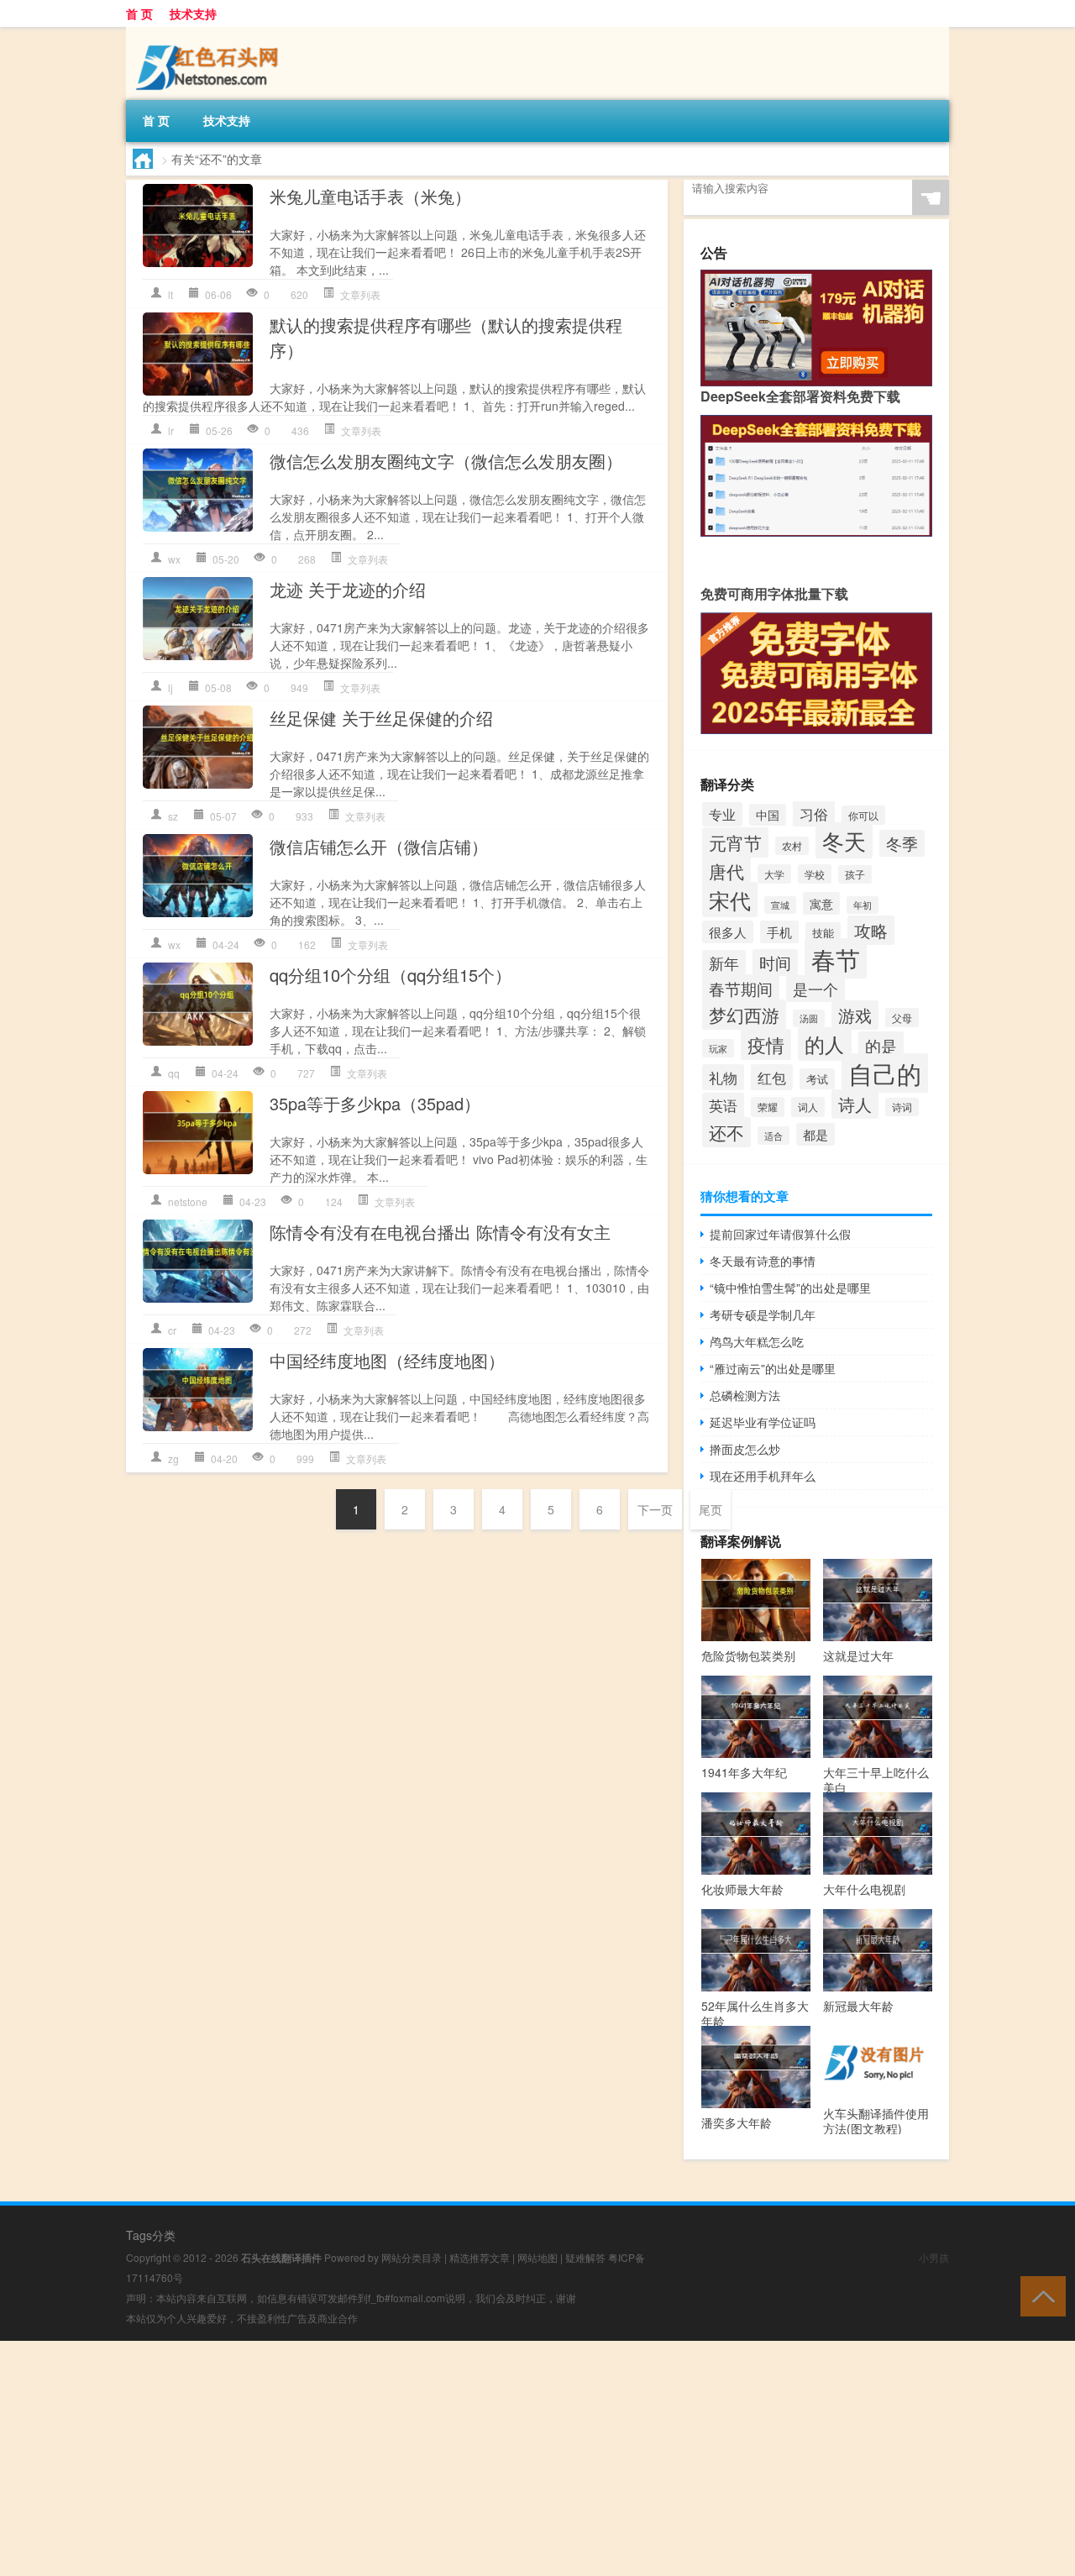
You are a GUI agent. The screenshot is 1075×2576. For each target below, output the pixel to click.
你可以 (863, 815)
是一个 (815, 989)
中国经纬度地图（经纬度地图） (387, 1360)
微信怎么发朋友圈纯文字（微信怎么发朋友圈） (446, 461)
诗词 (902, 1107)
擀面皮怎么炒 (745, 1449)
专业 (722, 814)
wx (174, 559)
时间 (775, 963)
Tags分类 (151, 2235)
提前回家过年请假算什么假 (780, 1234)
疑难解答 (585, 2257)
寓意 (821, 903)
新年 (724, 963)
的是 (881, 1045)
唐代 (726, 871)
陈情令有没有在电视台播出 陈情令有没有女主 (440, 1232)
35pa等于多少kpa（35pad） (375, 1103)
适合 (773, 1136)
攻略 (871, 930)
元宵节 (735, 842)
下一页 (655, 1509)
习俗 (814, 813)
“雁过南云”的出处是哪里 (773, 1368)
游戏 (855, 1015)
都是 (815, 1134)
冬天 (844, 840)
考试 (817, 1079)
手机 (779, 932)
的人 (825, 1044)
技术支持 (193, 13)
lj (170, 687)
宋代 (730, 900)
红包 (772, 1077)
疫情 (766, 1044)
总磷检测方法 (745, 1395)
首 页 (139, 13)
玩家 (718, 1048)
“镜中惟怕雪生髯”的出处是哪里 (790, 1288)
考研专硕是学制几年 (763, 1314)
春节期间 (741, 988)
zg (173, 1459)
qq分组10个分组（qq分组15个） (391, 975)
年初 (863, 905)
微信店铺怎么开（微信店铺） (379, 846)
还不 (726, 1132)
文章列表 (360, 294)
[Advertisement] (504, 2458)
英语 (723, 1105)
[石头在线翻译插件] (210, 39)
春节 (836, 958)
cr (172, 1330)
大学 (774, 874)
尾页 (711, 1509)
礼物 (723, 1077)
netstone (188, 1201)
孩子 (855, 874)
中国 (768, 815)
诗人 (855, 1104)
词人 (808, 1107)
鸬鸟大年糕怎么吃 (757, 1341)
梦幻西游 (744, 1015)
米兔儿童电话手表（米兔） (370, 196)
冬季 (902, 843)
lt (170, 294)
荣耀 (768, 1107)
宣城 (780, 905)
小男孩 (934, 2257)
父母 (902, 1018)
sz (173, 816)
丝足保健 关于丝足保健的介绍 (381, 718)
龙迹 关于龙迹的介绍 (348, 589)
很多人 (728, 932)
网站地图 (537, 2257)
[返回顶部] (1039, 2295)
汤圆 (809, 1018)
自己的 (885, 1073)
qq (174, 1073)
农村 (792, 846)
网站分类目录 (412, 2257)
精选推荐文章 (480, 2257)
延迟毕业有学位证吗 (763, 1422)
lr (171, 430)
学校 (815, 874)
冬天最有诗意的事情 (763, 1261)
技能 (823, 933)
